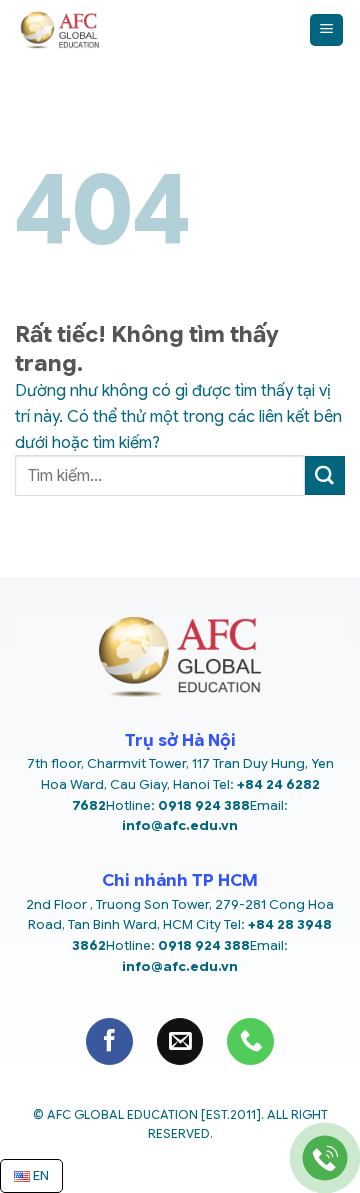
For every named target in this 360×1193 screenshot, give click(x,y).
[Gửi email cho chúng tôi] (180, 1041)
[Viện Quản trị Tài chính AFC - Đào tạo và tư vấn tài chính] (154, 30)
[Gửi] (325, 476)
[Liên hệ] (325, 1158)
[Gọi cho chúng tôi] (250, 1041)
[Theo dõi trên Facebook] (109, 1041)
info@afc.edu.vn (180, 825)
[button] (326, 30)
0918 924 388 (204, 805)
